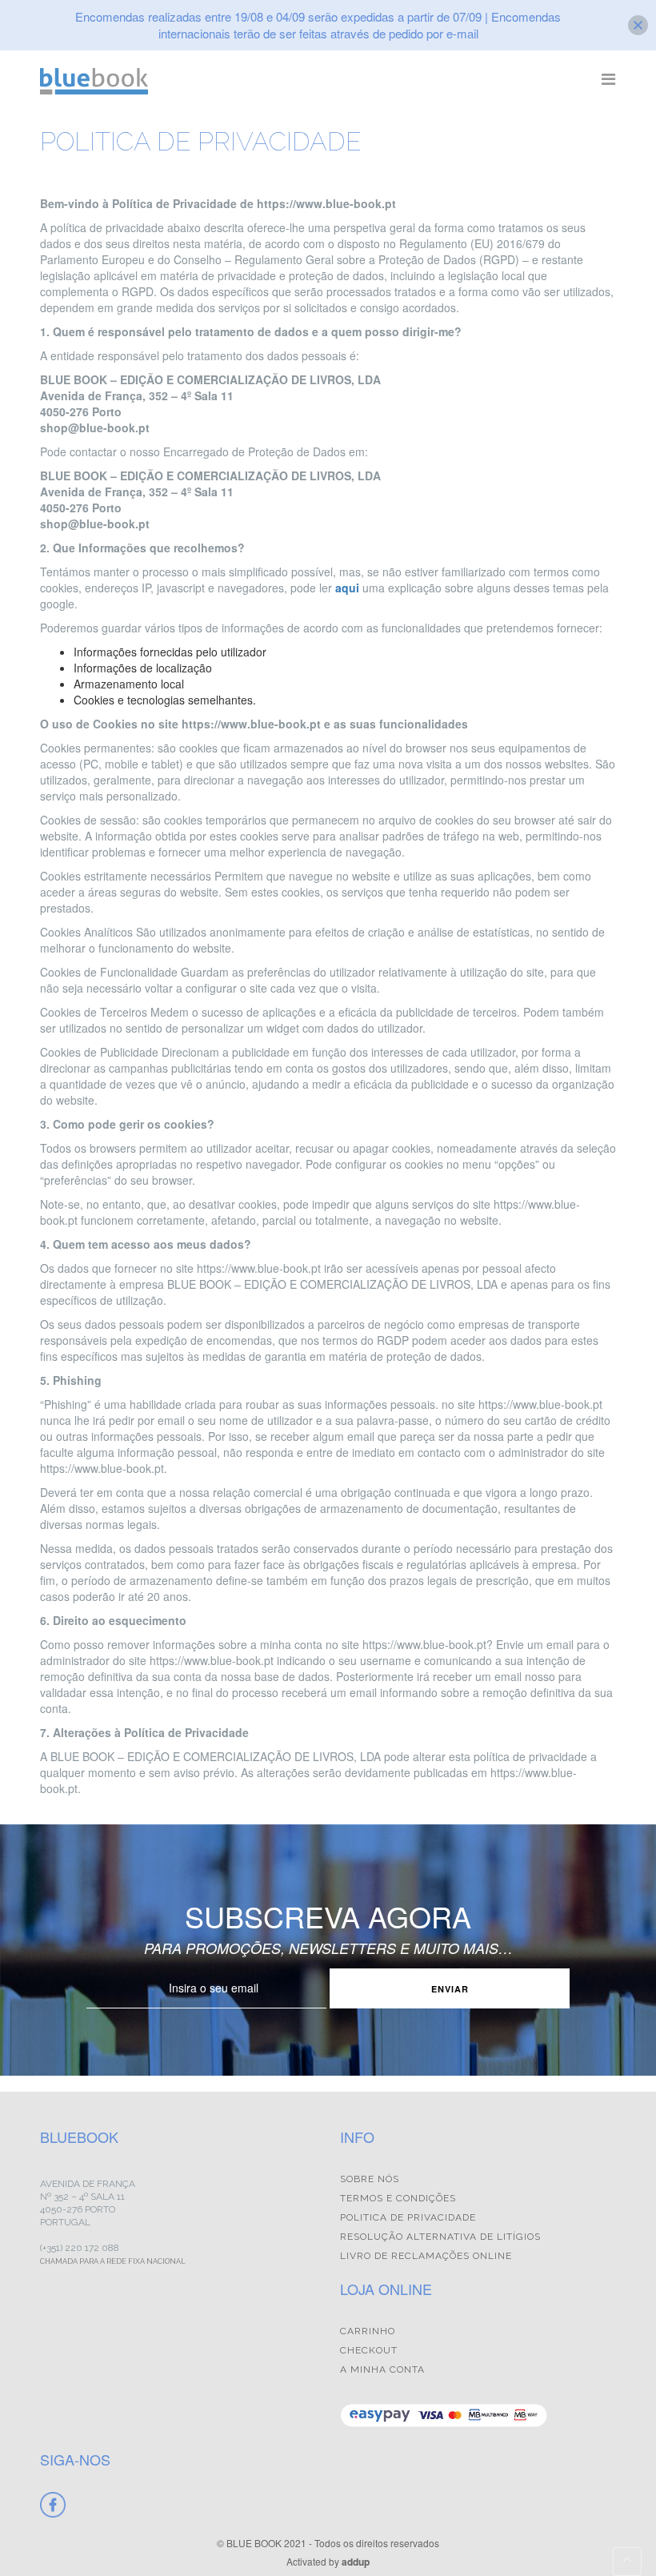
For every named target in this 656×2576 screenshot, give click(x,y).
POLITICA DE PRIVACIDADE (408, 2217)
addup (356, 2562)
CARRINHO (368, 2331)
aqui (347, 588)
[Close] (638, 25)
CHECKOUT (369, 2350)
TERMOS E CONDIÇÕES (398, 2198)
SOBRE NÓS (370, 2179)
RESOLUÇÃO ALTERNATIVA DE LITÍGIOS (440, 2237)
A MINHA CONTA (382, 2369)
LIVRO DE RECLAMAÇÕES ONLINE (426, 2256)
